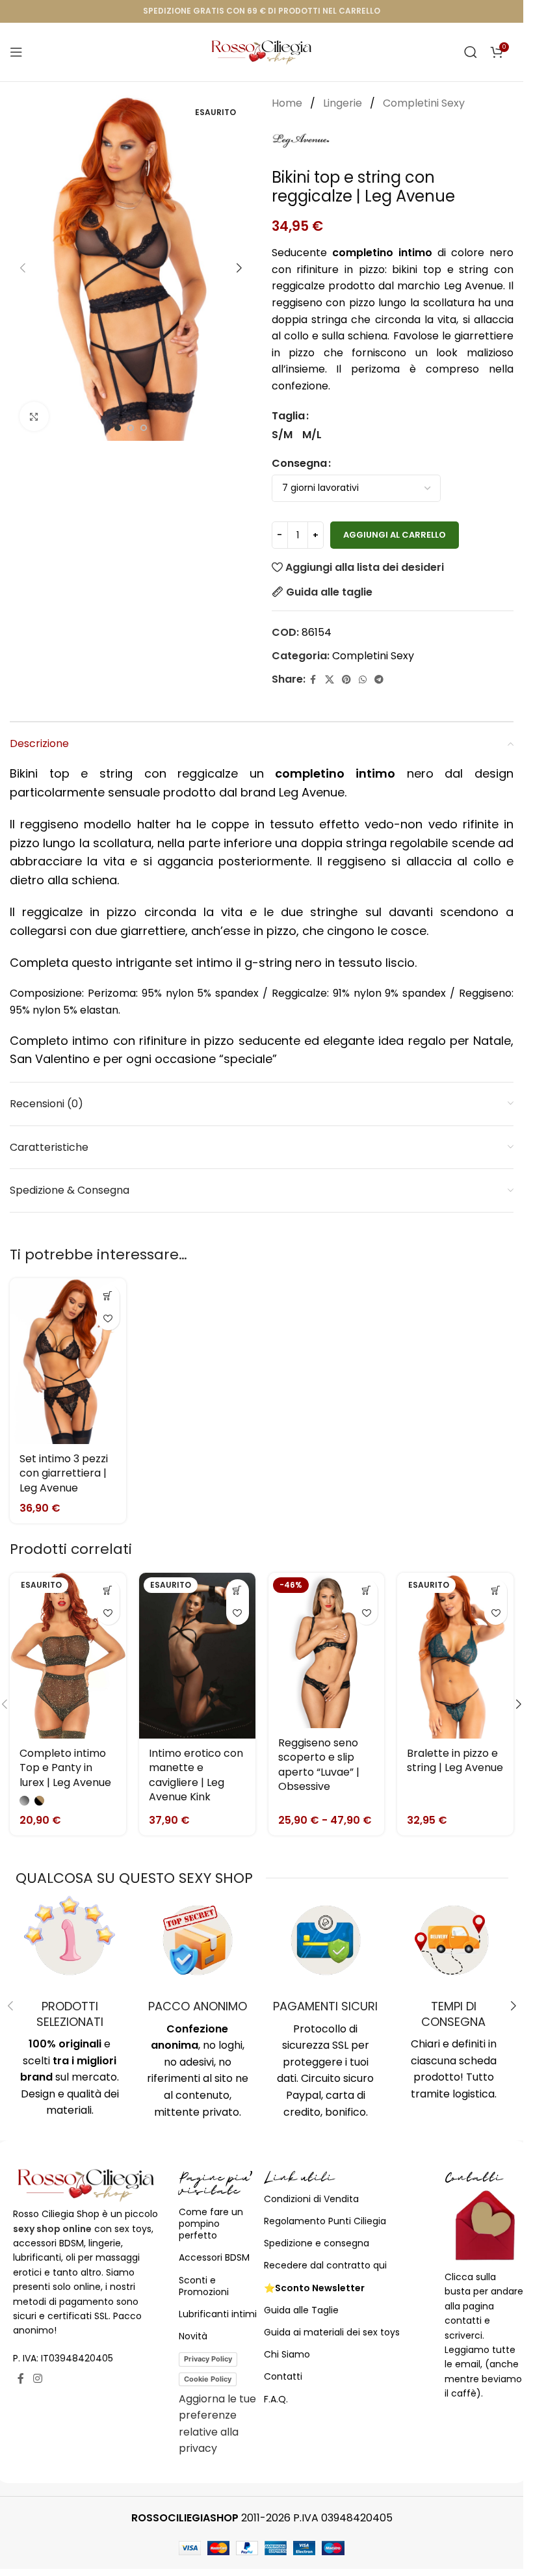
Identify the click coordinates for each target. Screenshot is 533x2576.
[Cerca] (471, 52)
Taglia (288, 416)
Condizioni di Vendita (311, 2199)
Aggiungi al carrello (395, 535)
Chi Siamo (287, 2354)
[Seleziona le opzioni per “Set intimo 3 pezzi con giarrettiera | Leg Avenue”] (108, 1296)
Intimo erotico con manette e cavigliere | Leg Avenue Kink (196, 1775)
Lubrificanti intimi (218, 2314)
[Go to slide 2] (131, 428)
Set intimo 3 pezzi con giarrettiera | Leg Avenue (64, 1473)
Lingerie (344, 103)
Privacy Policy (208, 2359)
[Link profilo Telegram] (379, 680)
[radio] (282, 435)
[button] (23, 268)
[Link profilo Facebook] (313, 680)
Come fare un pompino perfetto (211, 2224)
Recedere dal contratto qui (325, 2265)
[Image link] (86, 2184)
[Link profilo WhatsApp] (363, 680)
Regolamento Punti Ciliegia (325, 2221)
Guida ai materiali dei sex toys (332, 2332)
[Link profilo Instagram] (37, 2379)
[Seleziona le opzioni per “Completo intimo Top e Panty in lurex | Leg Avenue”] (108, 1591)
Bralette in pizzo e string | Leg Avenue (455, 1760)
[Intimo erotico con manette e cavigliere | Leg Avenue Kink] (197, 1656)
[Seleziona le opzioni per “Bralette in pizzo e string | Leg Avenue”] (496, 1591)
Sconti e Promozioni (204, 2286)
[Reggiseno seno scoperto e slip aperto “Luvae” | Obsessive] (327, 1650)
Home (288, 103)
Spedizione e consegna (317, 2243)
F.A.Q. (276, 2399)
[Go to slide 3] (144, 428)
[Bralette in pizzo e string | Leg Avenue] (455, 1656)
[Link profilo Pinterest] (346, 680)
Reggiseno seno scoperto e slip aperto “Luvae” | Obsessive (319, 1765)
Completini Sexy (424, 103)
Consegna (299, 463)
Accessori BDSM (214, 2257)
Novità (193, 2336)
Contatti (283, 2376)
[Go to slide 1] (118, 428)
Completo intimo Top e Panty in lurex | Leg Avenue (65, 1768)
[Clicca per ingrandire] (34, 416)
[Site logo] (262, 51)
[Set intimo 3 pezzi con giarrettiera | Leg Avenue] (68, 1361)
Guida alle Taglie (301, 2310)
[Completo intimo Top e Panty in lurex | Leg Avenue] (68, 1656)
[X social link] (330, 680)
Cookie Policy (208, 2379)
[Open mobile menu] (16, 52)
